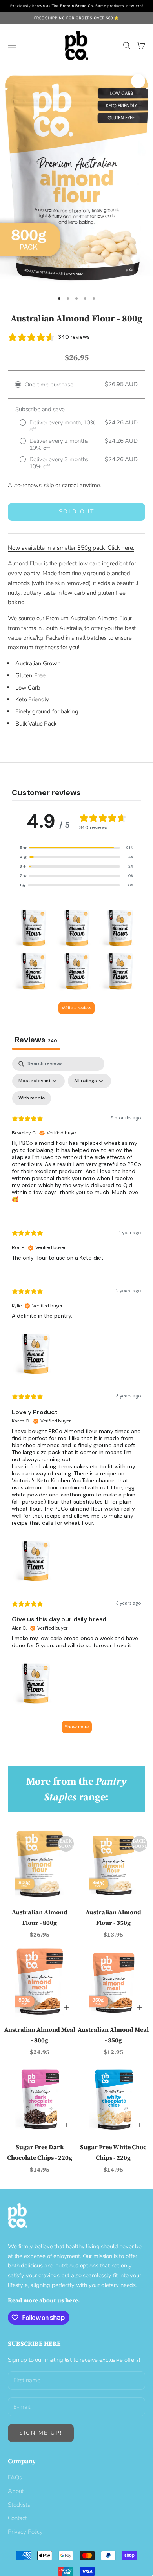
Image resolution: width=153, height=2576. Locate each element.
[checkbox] (32, 1098)
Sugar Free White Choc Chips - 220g (113, 2152)
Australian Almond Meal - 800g (40, 2035)
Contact (17, 2518)
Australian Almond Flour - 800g (40, 1917)
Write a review (76, 1008)
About (16, 2491)
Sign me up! (41, 2433)
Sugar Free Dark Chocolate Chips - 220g (40, 2152)
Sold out (76, 512)
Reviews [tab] (36, 1040)
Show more (77, 1727)
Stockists (19, 2505)
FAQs (15, 2477)
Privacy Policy (25, 2532)
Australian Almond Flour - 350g (113, 1917)
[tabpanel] (76, 1399)
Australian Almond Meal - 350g (113, 2035)
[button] (76, 848)
